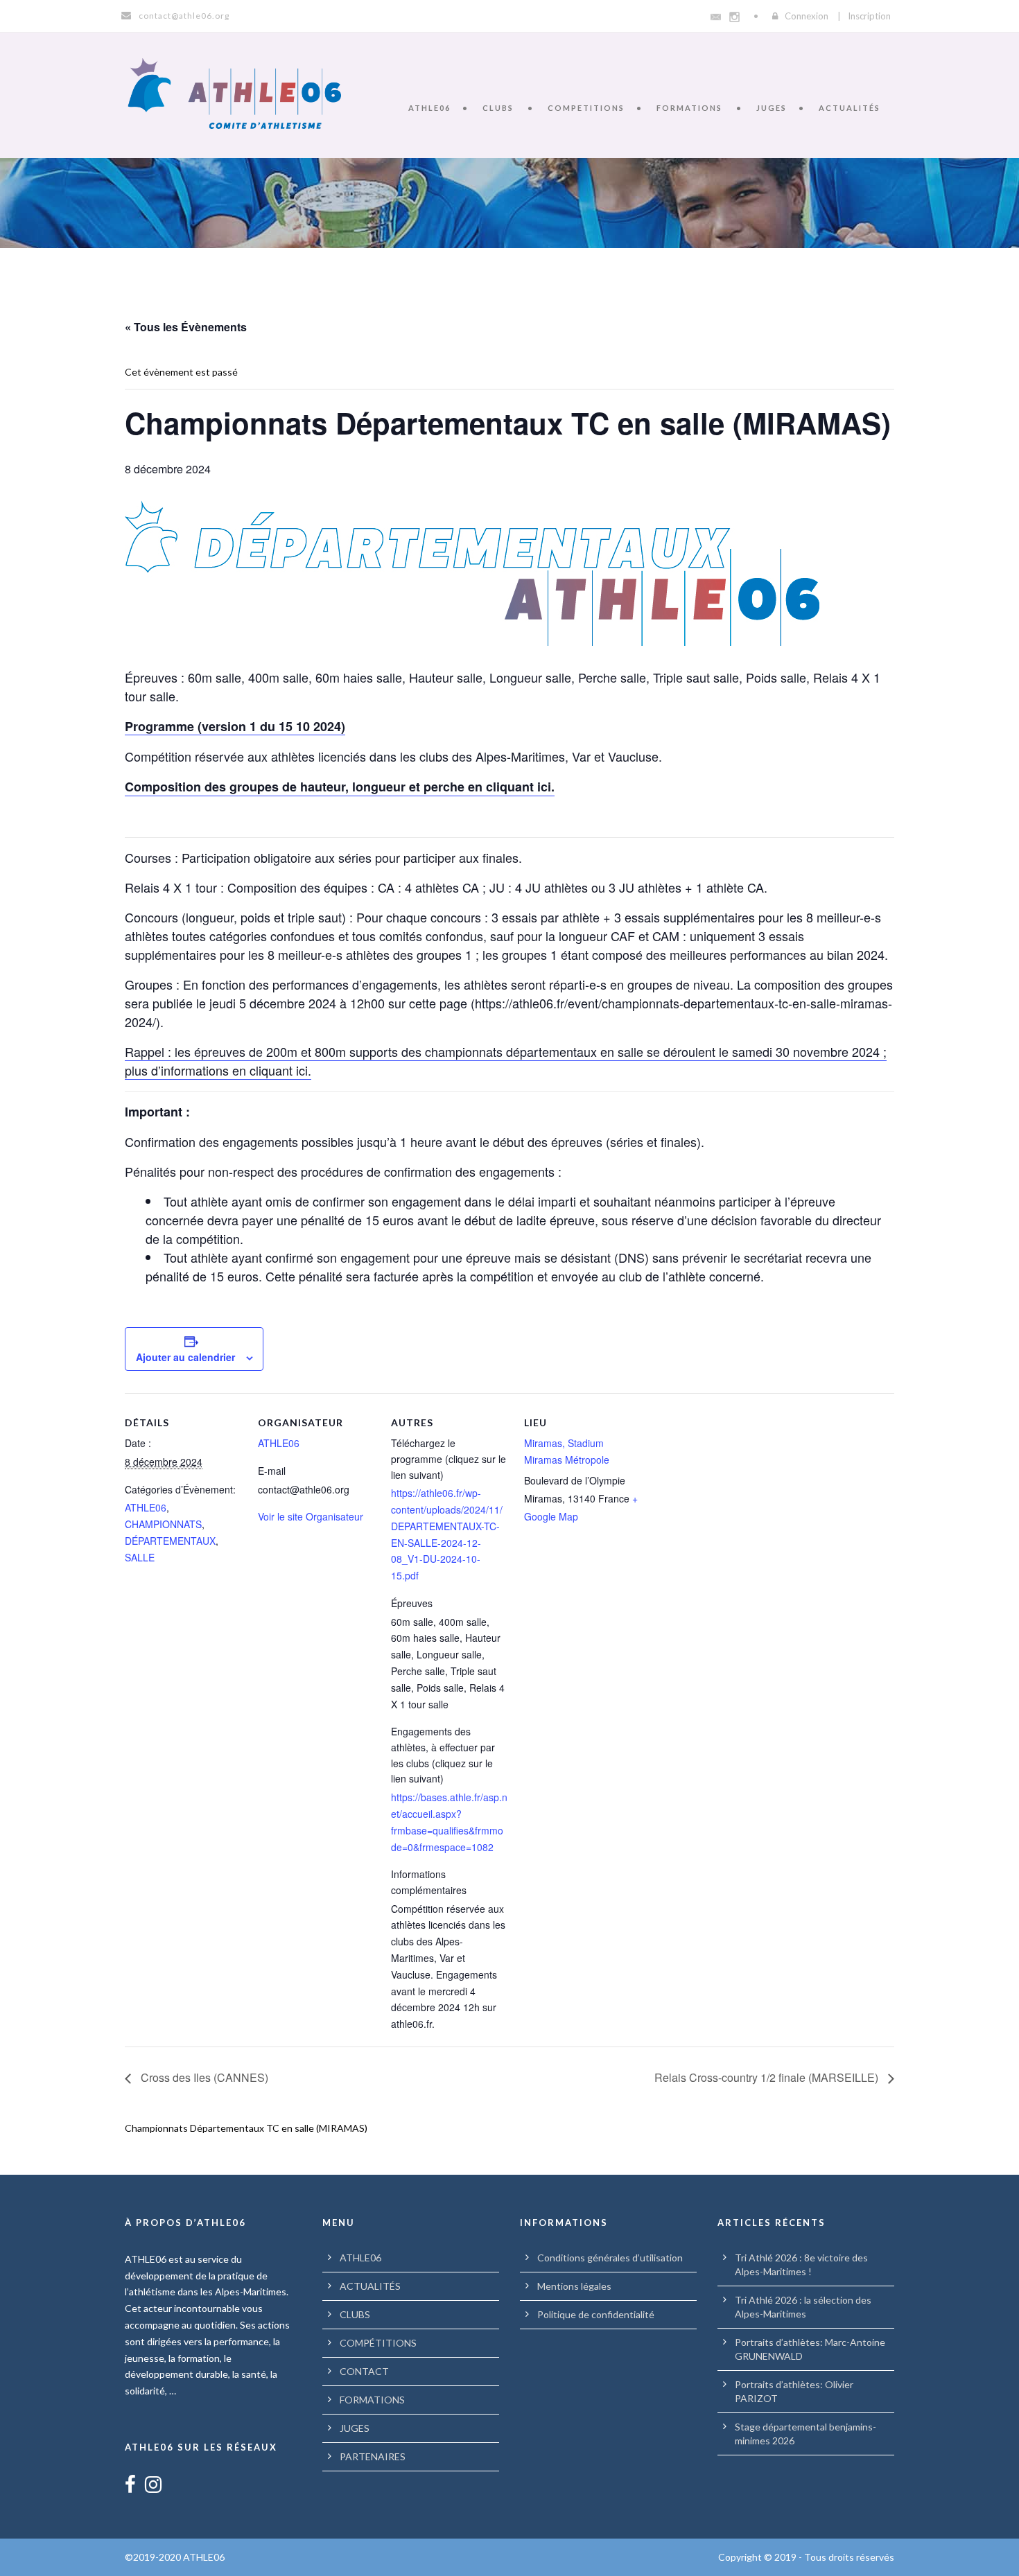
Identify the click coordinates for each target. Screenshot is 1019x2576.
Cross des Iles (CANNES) (203, 2077)
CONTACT (364, 2371)
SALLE (140, 1557)
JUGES (772, 108)
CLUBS (498, 108)
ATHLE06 (429, 108)
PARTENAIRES (373, 2456)
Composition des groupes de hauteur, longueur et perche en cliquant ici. (340, 787)
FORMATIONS (689, 108)
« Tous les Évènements (186, 327)
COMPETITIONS (586, 108)
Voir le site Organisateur (311, 1516)
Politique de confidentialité (596, 2314)
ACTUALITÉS (850, 108)
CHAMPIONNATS (163, 1524)
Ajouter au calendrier (185, 1357)
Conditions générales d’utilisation (610, 2258)
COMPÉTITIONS (378, 2343)
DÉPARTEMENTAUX (170, 1541)
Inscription (869, 16)
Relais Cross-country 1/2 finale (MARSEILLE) (768, 2077)
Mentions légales (574, 2286)
